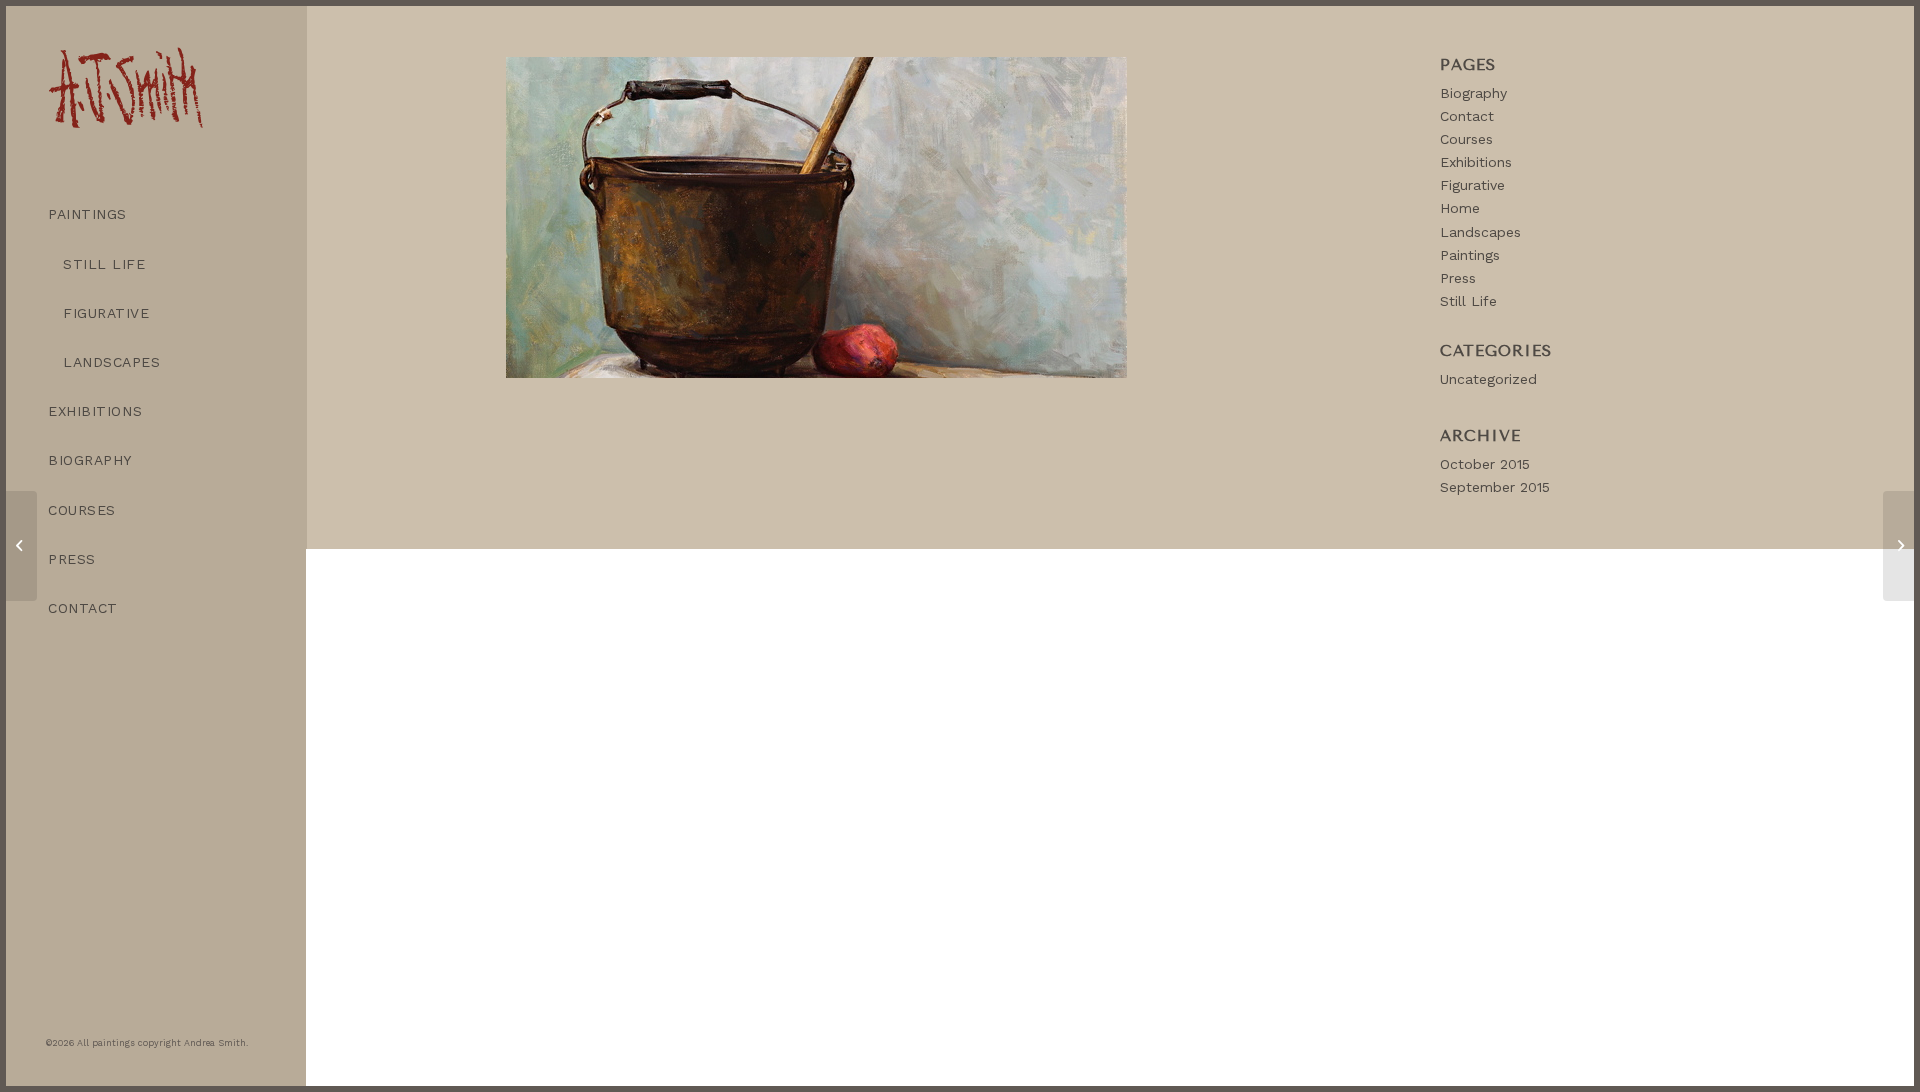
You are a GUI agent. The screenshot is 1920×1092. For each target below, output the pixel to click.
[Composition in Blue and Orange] (21, 546)
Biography (1473, 93)
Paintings (1470, 255)
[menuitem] (156, 214)
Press (1458, 278)
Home (1460, 208)
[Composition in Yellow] (1898, 546)
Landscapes (1480, 232)
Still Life (1468, 301)
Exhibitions (1476, 162)
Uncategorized (1488, 379)
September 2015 (1495, 487)
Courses (1466, 139)
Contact (1467, 116)
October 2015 (1485, 464)
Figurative (1472, 185)
